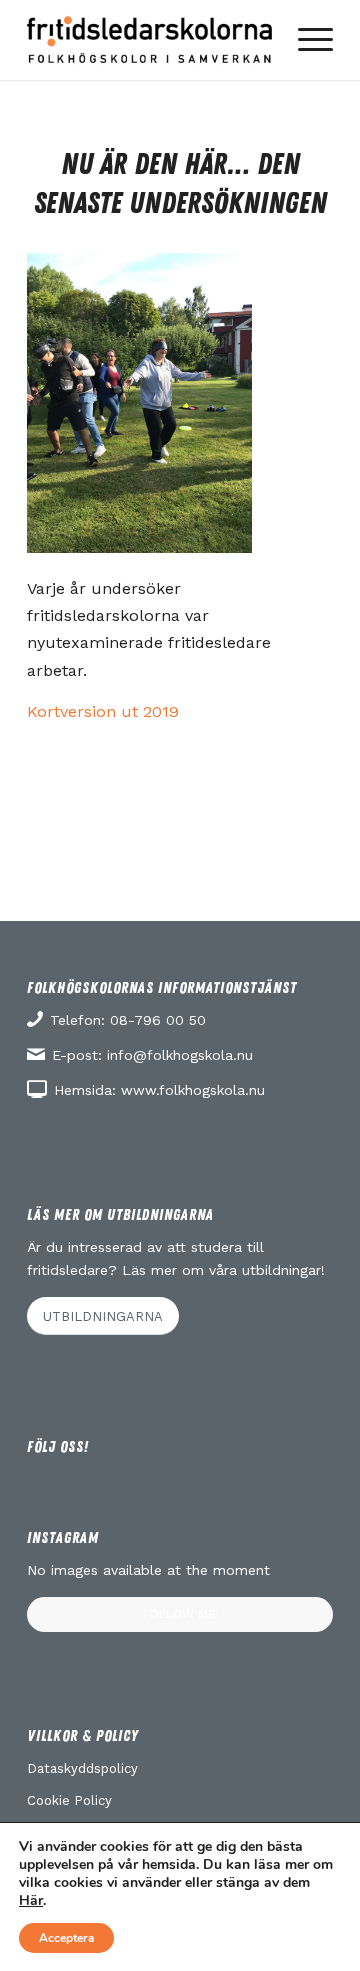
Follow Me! (180, 1614)
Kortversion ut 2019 (103, 711)
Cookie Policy (69, 1800)
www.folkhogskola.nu (193, 1090)
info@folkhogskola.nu (180, 1055)
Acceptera (66, 1938)
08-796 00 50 (158, 1020)
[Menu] (305, 40)
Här (31, 1901)
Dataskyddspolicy (82, 1768)
